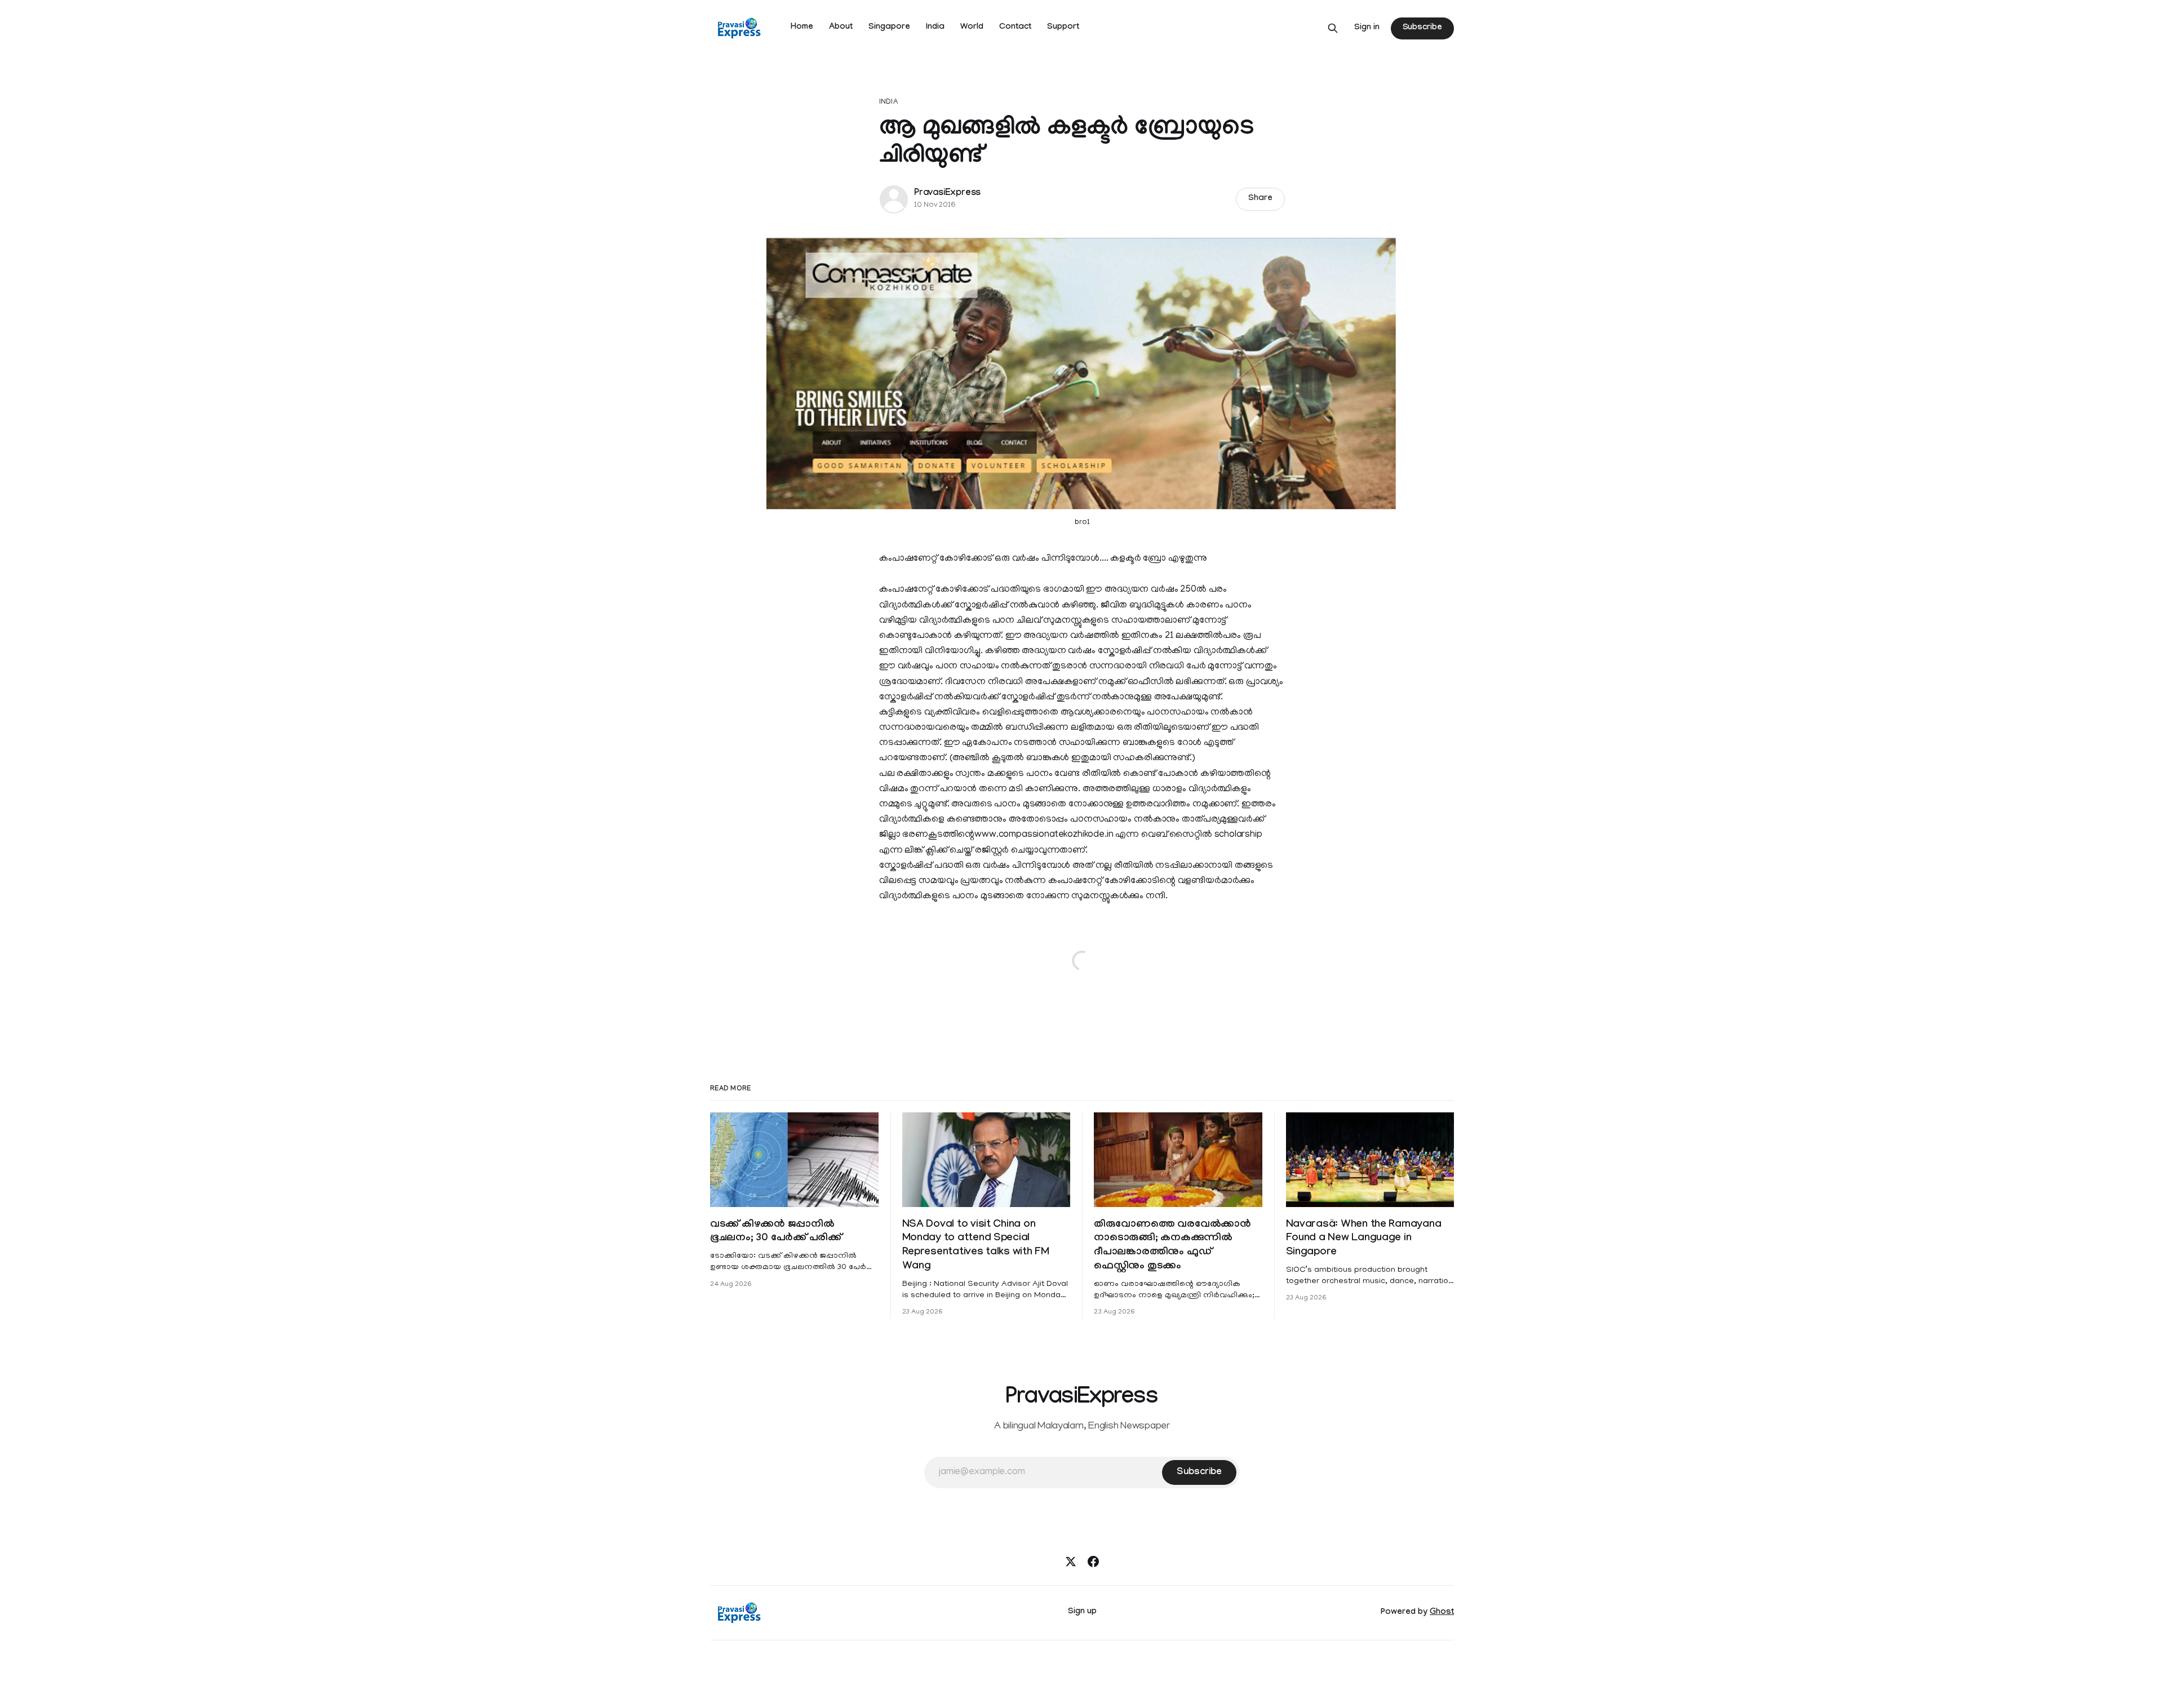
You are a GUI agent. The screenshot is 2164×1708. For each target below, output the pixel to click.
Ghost (1442, 1613)
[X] (1071, 1561)
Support (1063, 28)
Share (1260, 199)
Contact (1015, 28)
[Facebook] (1093, 1561)
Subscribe (1422, 28)
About (841, 28)
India (935, 28)
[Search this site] (1333, 28)
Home (802, 28)
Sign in (1367, 28)
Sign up (1082, 1612)
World (972, 28)
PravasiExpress (947, 194)
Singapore (889, 28)
